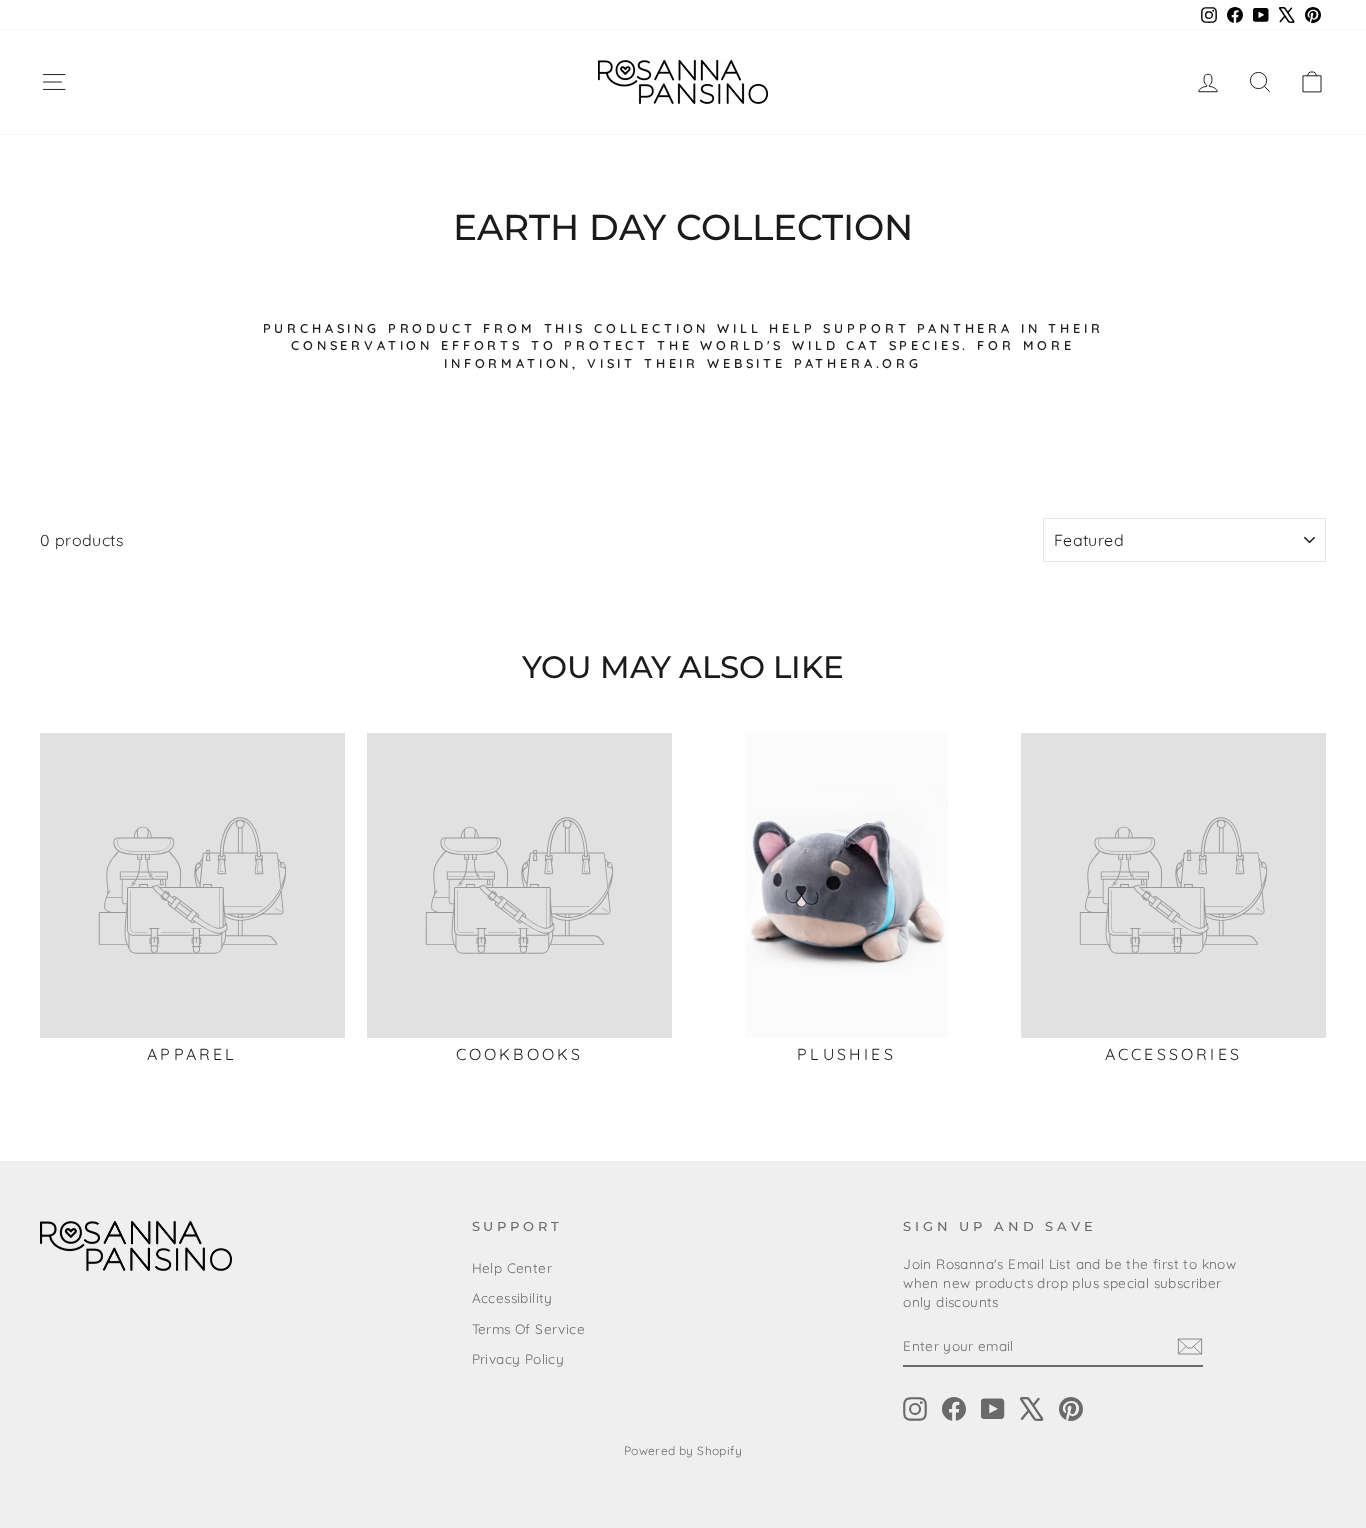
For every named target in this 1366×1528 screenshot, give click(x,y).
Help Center (512, 1267)
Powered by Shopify (683, 1450)
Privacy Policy (518, 1358)
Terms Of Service (528, 1328)
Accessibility (512, 1297)
